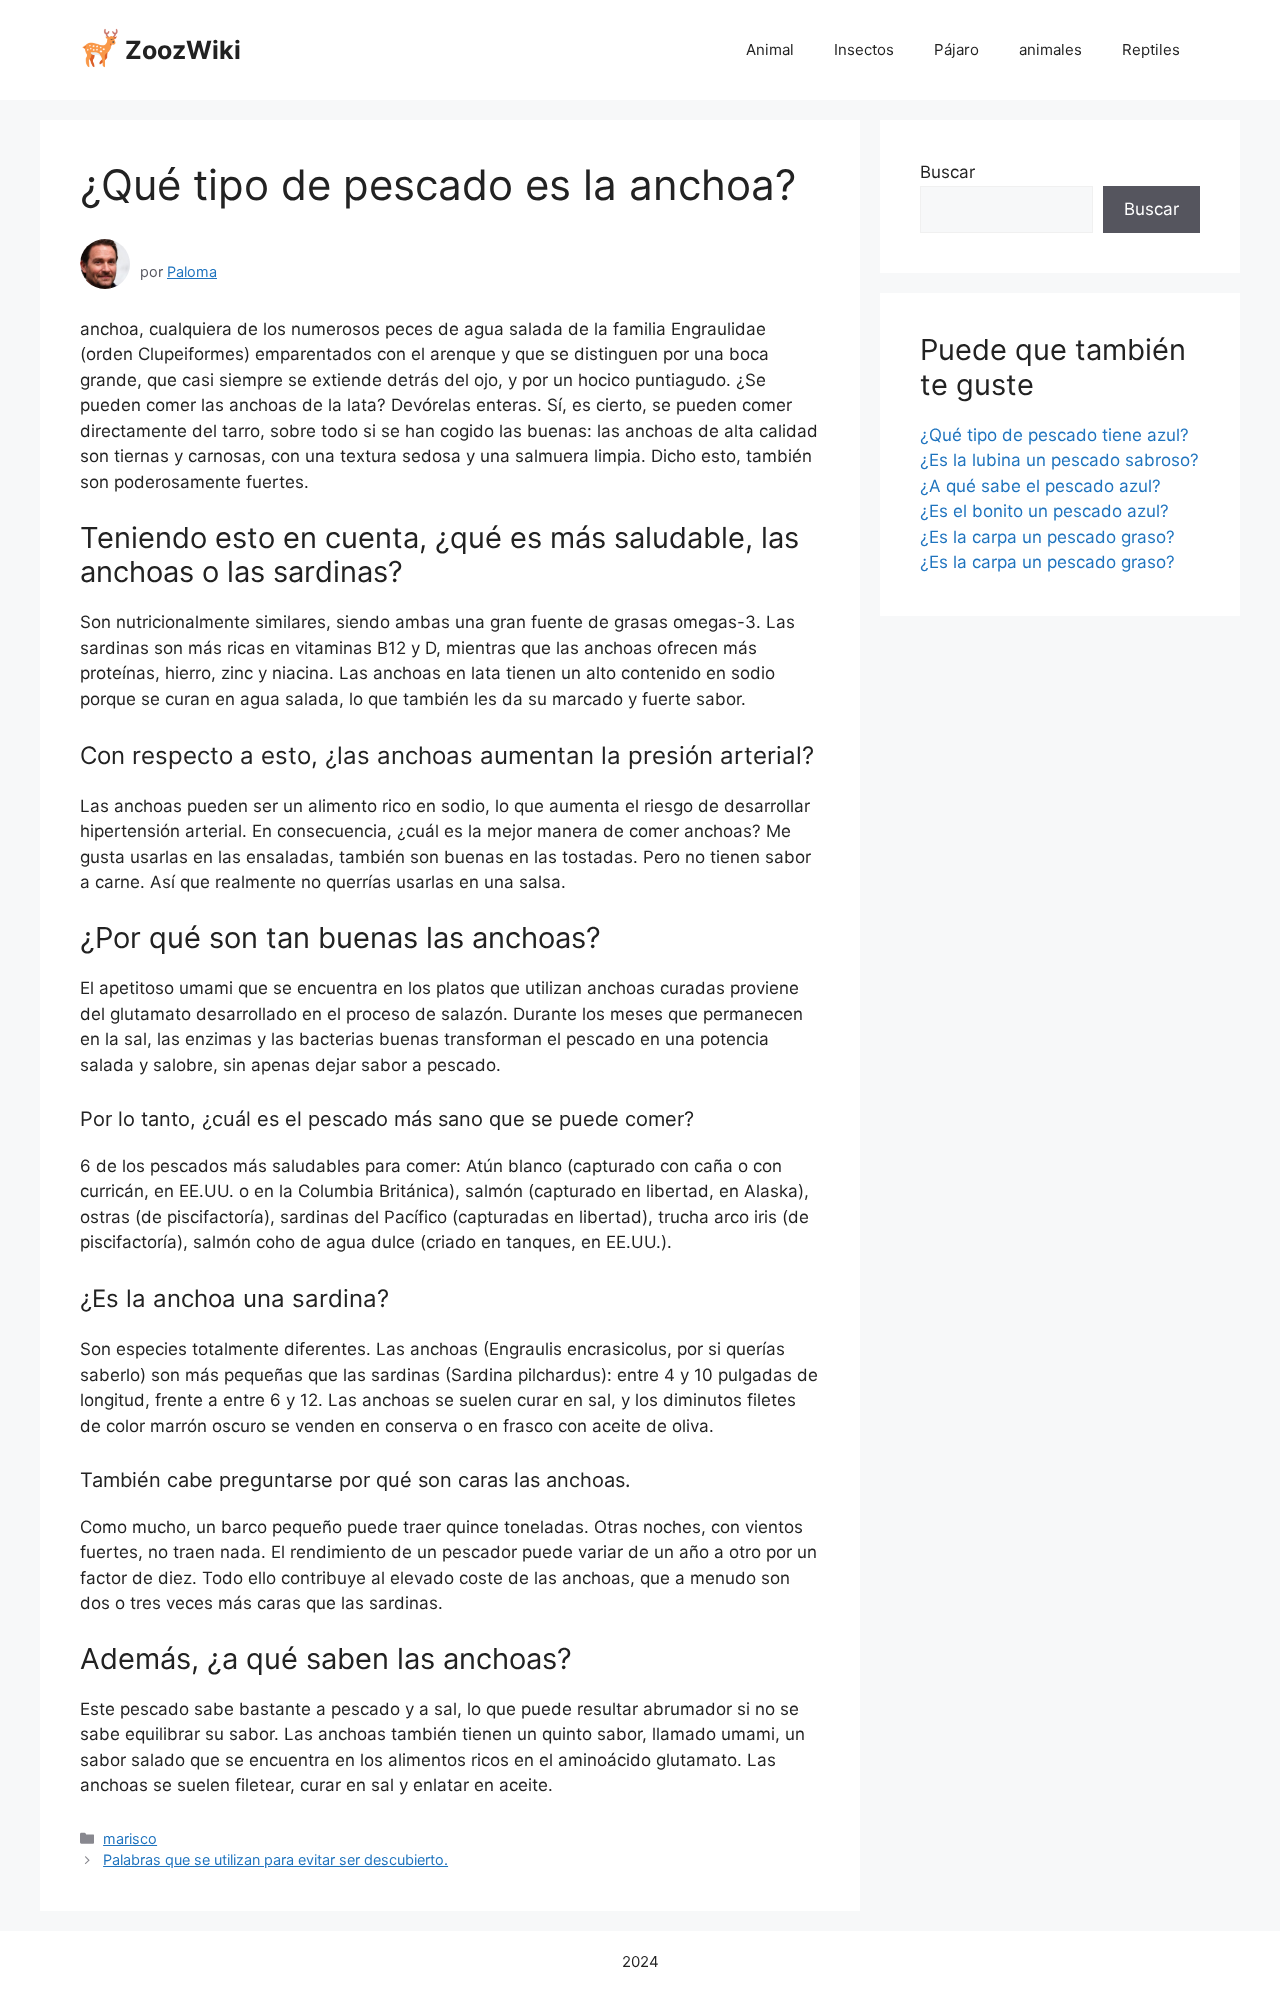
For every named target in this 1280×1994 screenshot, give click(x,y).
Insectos (864, 49)
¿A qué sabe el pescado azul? (1040, 486)
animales (1050, 49)
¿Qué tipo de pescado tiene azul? (1054, 435)
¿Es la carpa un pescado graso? (1047, 537)
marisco (130, 1838)
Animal (770, 49)
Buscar (947, 172)
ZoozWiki (183, 50)
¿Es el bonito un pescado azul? (1044, 511)
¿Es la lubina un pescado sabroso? (1059, 460)
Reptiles (1151, 49)
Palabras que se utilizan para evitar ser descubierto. (275, 1859)
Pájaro (956, 49)
